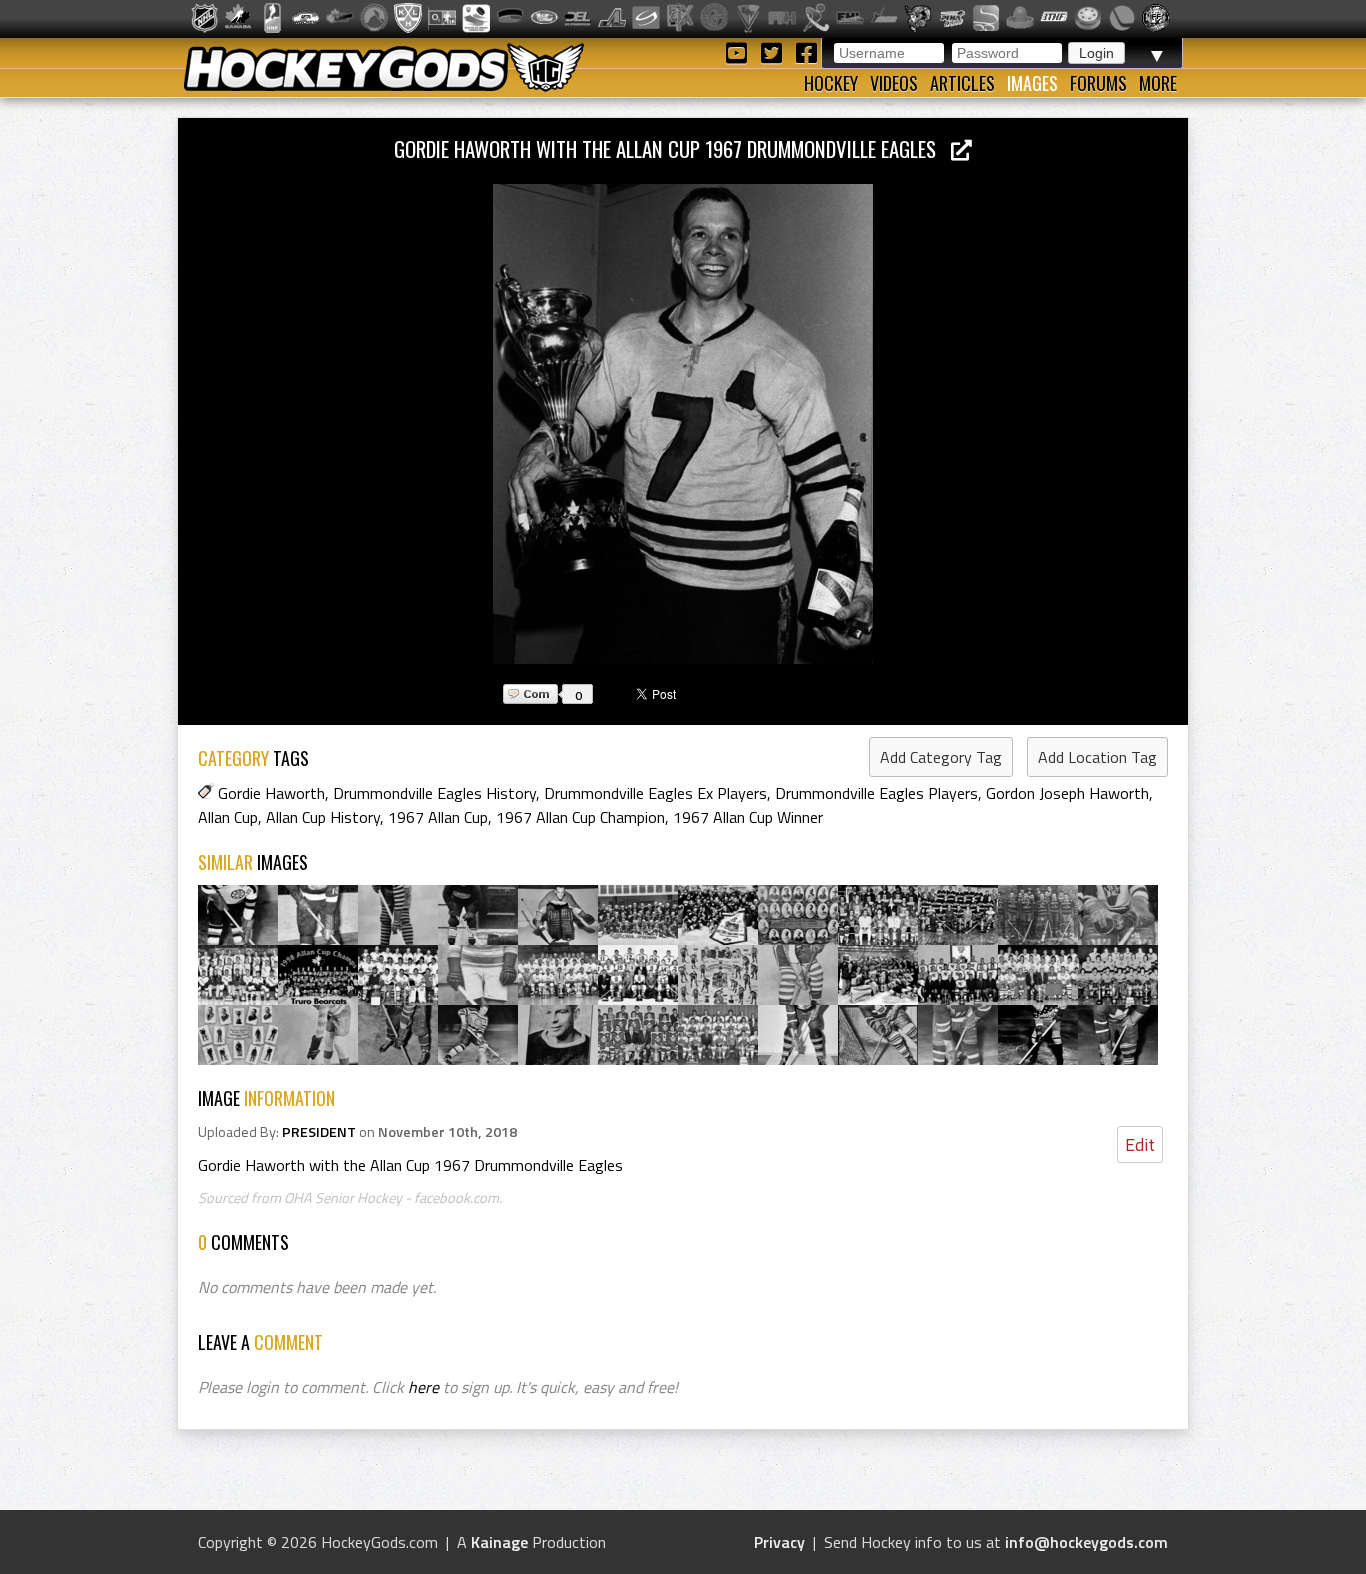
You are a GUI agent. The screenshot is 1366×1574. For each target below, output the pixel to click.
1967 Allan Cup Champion (580, 817)
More (1158, 83)
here (423, 1387)
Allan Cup (228, 817)
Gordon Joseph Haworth (1067, 793)
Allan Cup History (323, 817)
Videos (894, 83)
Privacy (779, 1542)
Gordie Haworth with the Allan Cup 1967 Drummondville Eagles (672, 148)
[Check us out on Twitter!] (774, 51)
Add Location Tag (1097, 757)
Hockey (831, 83)
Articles (962, 83)
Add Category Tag (941, 757)
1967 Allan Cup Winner (748, 817)
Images (1032, 83)
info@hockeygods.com (1086, 1542)
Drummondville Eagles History (434, 793)
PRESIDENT (319, 1132)
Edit (1140, 1144)
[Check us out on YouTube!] (739, 51)
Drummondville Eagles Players (876, 793)
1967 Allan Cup (438, 817)
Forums (1098, 83)
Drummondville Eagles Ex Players (655, 793)
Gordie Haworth (271, 793)
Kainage (499, 1542)
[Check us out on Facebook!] (806, 51)
